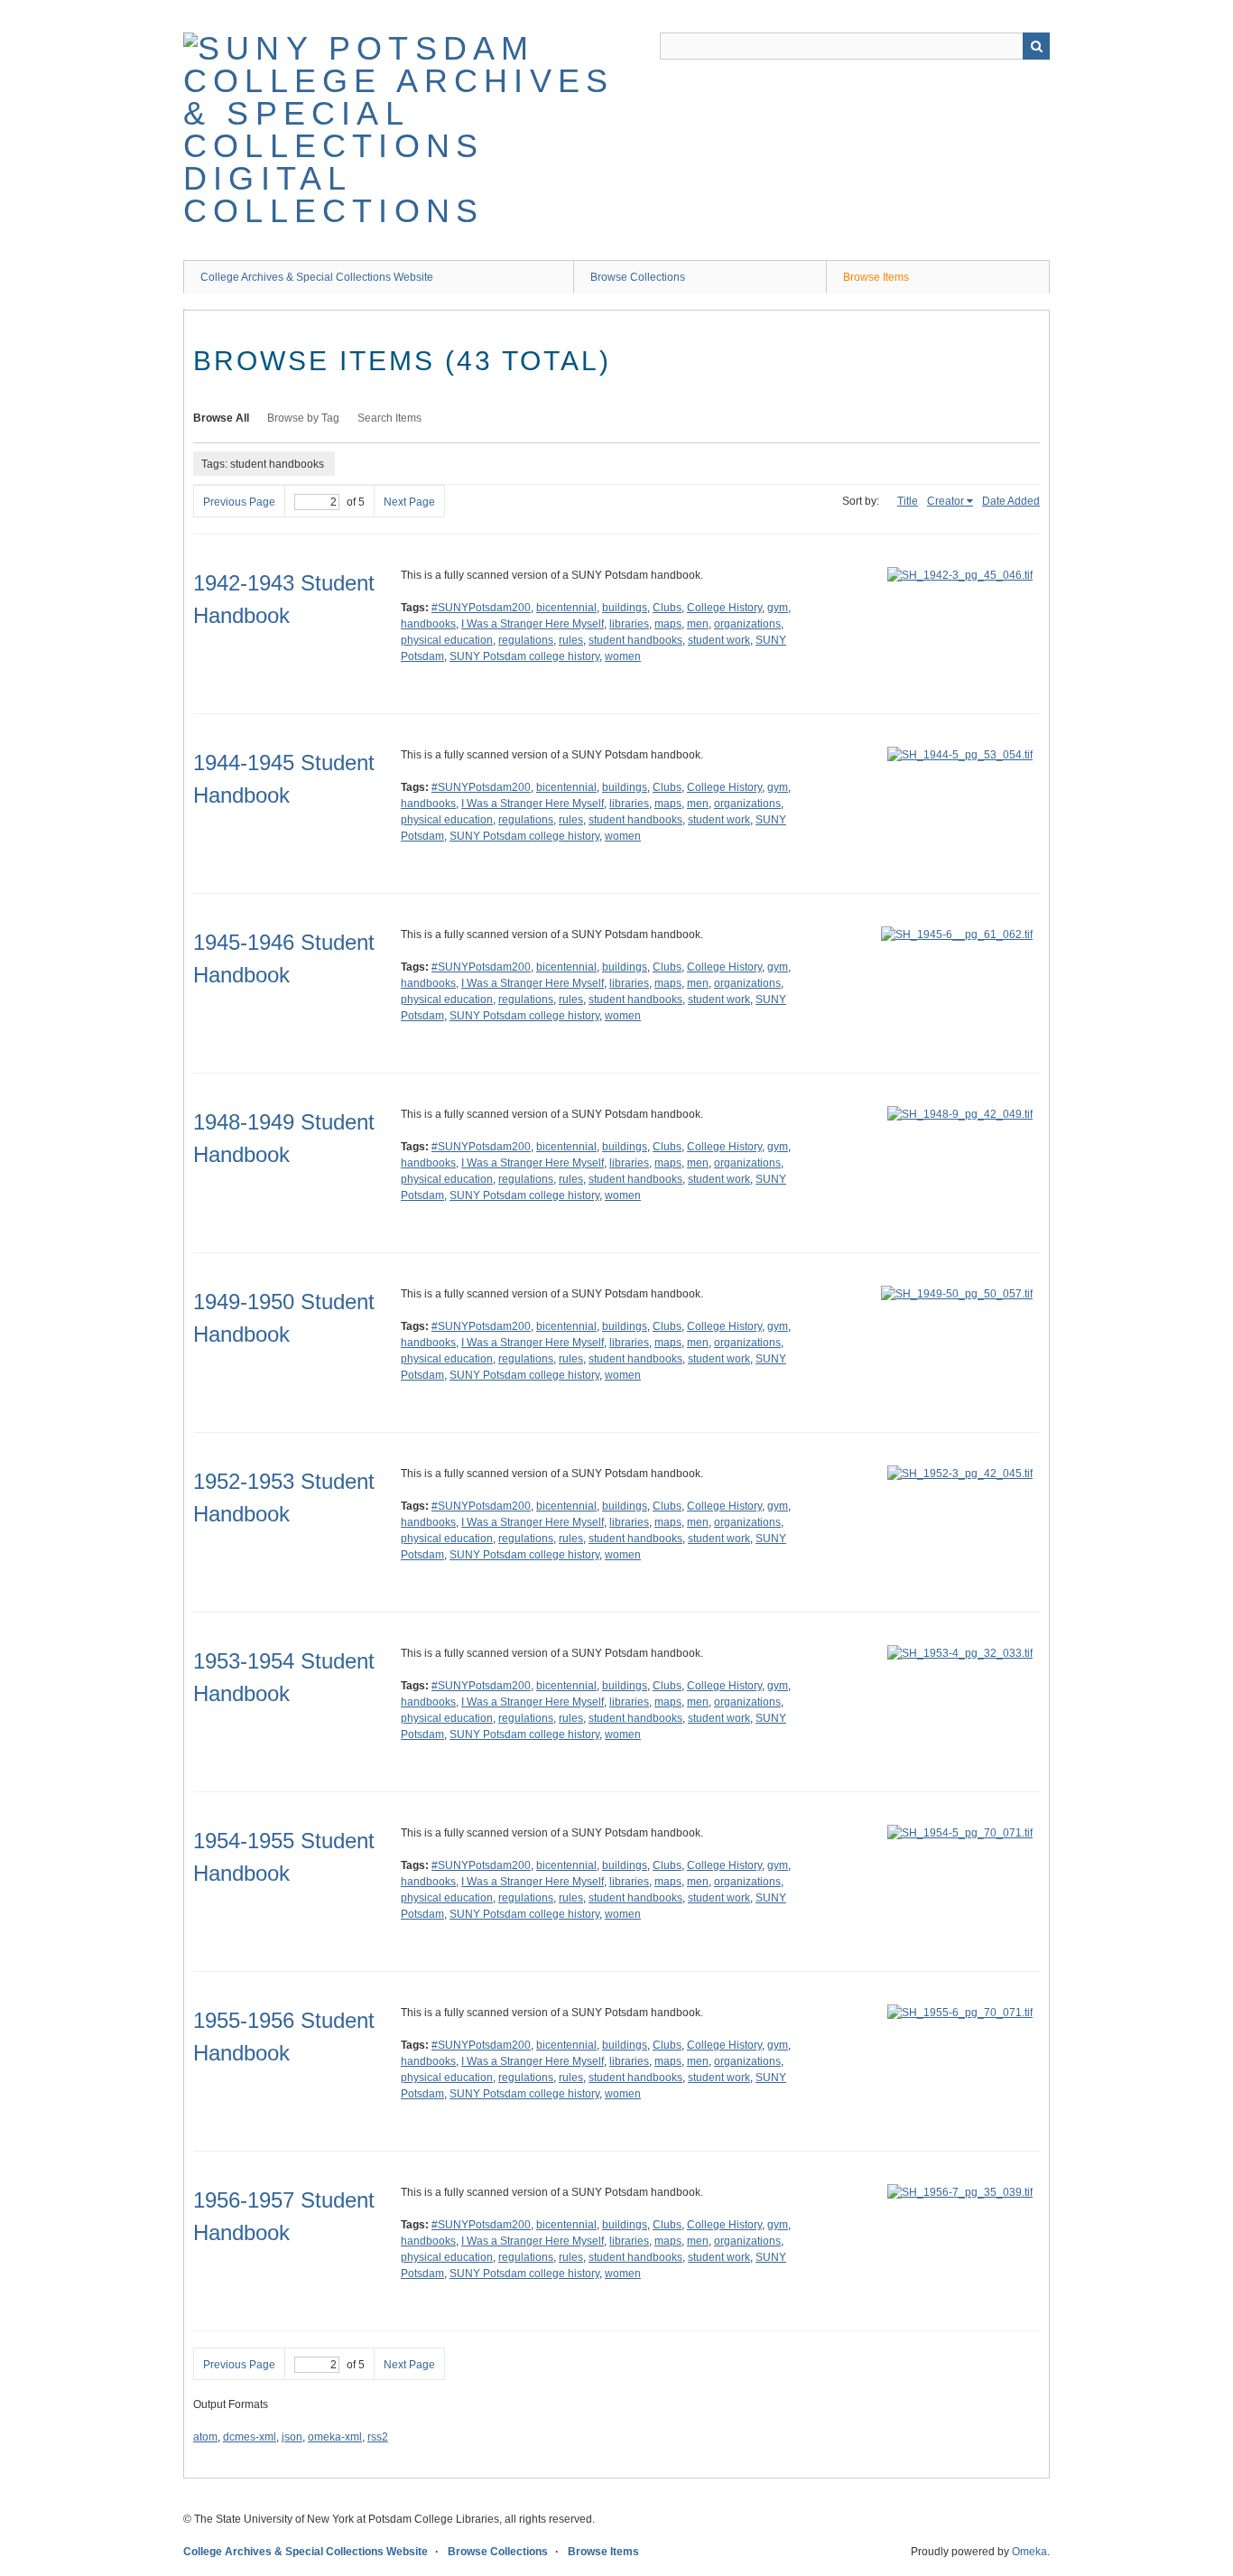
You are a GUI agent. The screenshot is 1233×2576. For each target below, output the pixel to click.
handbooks (428, 624)
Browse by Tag (303, 418)
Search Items (389, 418)
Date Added (1011, 501)
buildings (625, 608)
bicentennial (566, 608)
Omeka (1029, 2552)
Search (1036, 46)
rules (571, 640)
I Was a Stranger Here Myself (533, 624)
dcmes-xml (250, 2437)
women (623, 656)
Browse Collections (638, 277)
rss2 (378, 2437)
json (292, 2437)
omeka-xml (335, 2437)
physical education (447, 640)
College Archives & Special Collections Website (317, 277)
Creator (946, 501)
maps (668, 624)
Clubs (667, 608)
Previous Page (239, 502)
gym (778, 608)
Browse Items (876, 277)
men (698, 624)
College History (724, 608)
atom (205, 2437)
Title (908, 501)
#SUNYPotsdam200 (481, 608)
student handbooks (635, 640)
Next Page (409, 502)
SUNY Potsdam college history (524, 656)
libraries (629, 624)
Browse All (221, 418)
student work (719, 640)
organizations (747, 624)
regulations (526, 640)
